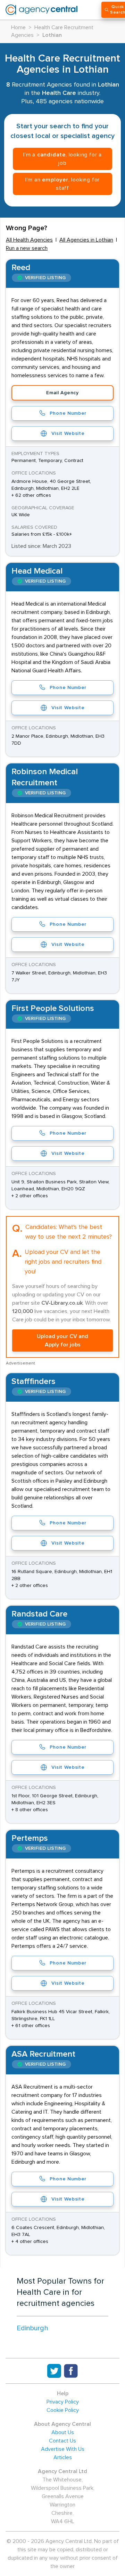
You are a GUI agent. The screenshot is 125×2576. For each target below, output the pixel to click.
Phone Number (68, 413)
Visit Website (68, 434)
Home (18, 27)
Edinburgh (32, 2328)
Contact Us (62, 2441)
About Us (63, 2432)
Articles (63, 2457)
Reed (21, 268)
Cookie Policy (63, 2410)
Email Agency (62, 393)
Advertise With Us (63, 2449)
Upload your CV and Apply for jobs (62, 1340)
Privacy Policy (63, 2402)
